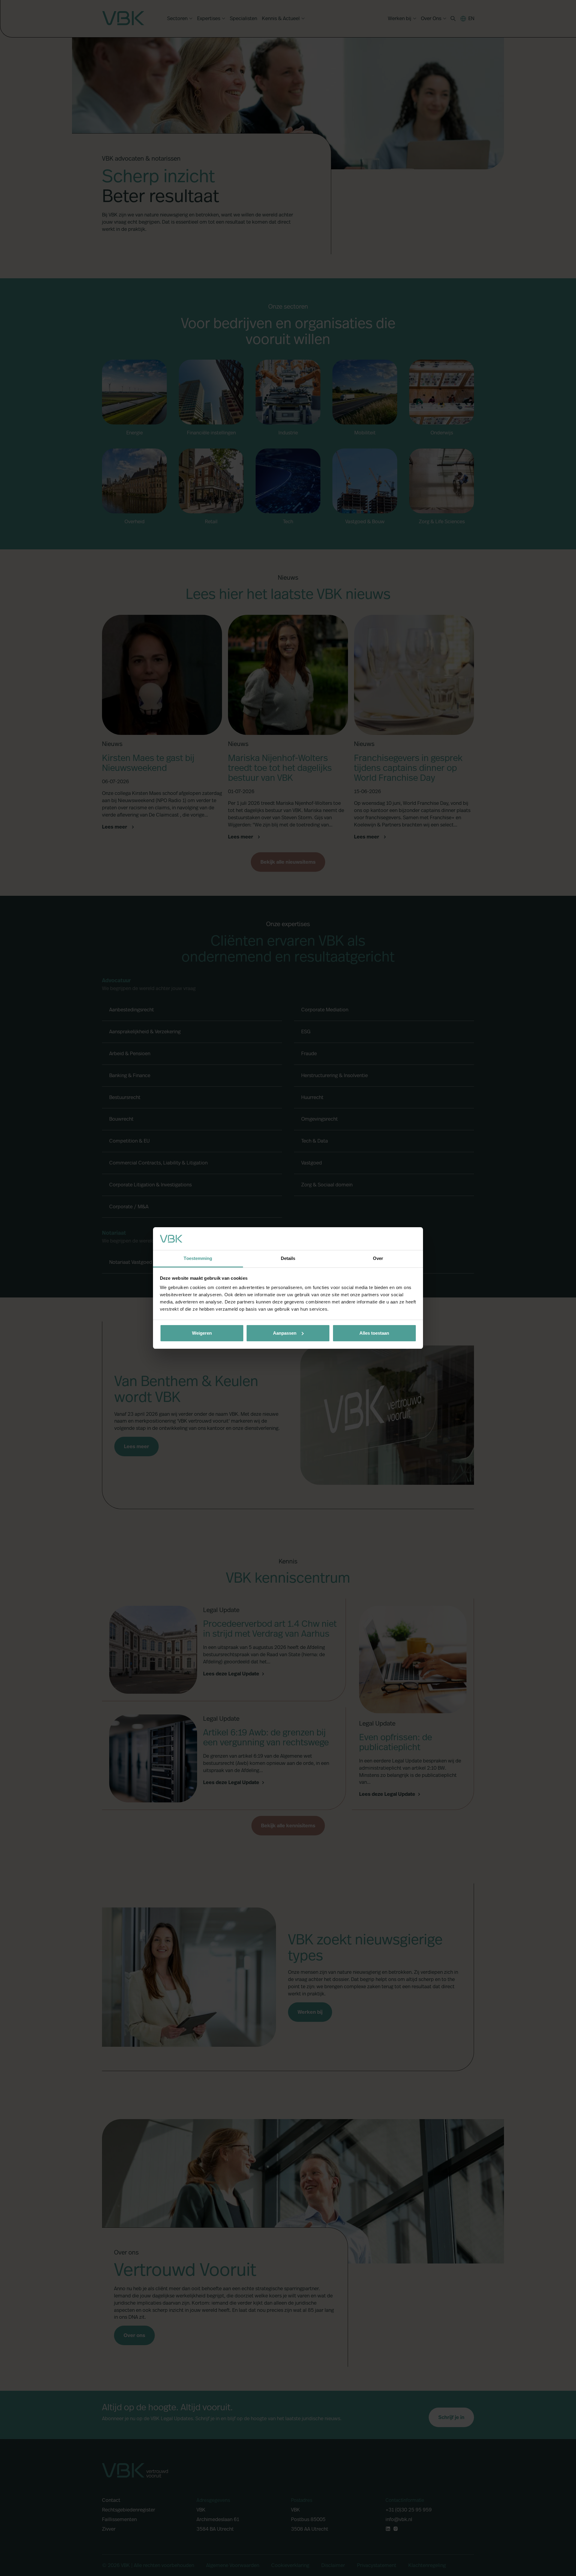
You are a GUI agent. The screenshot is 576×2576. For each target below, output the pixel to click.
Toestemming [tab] (198, 1258)
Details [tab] (288, 1258)
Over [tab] (378, 1258)
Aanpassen (285, 1333)
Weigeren (202, 1333)
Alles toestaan (374, 1333)
